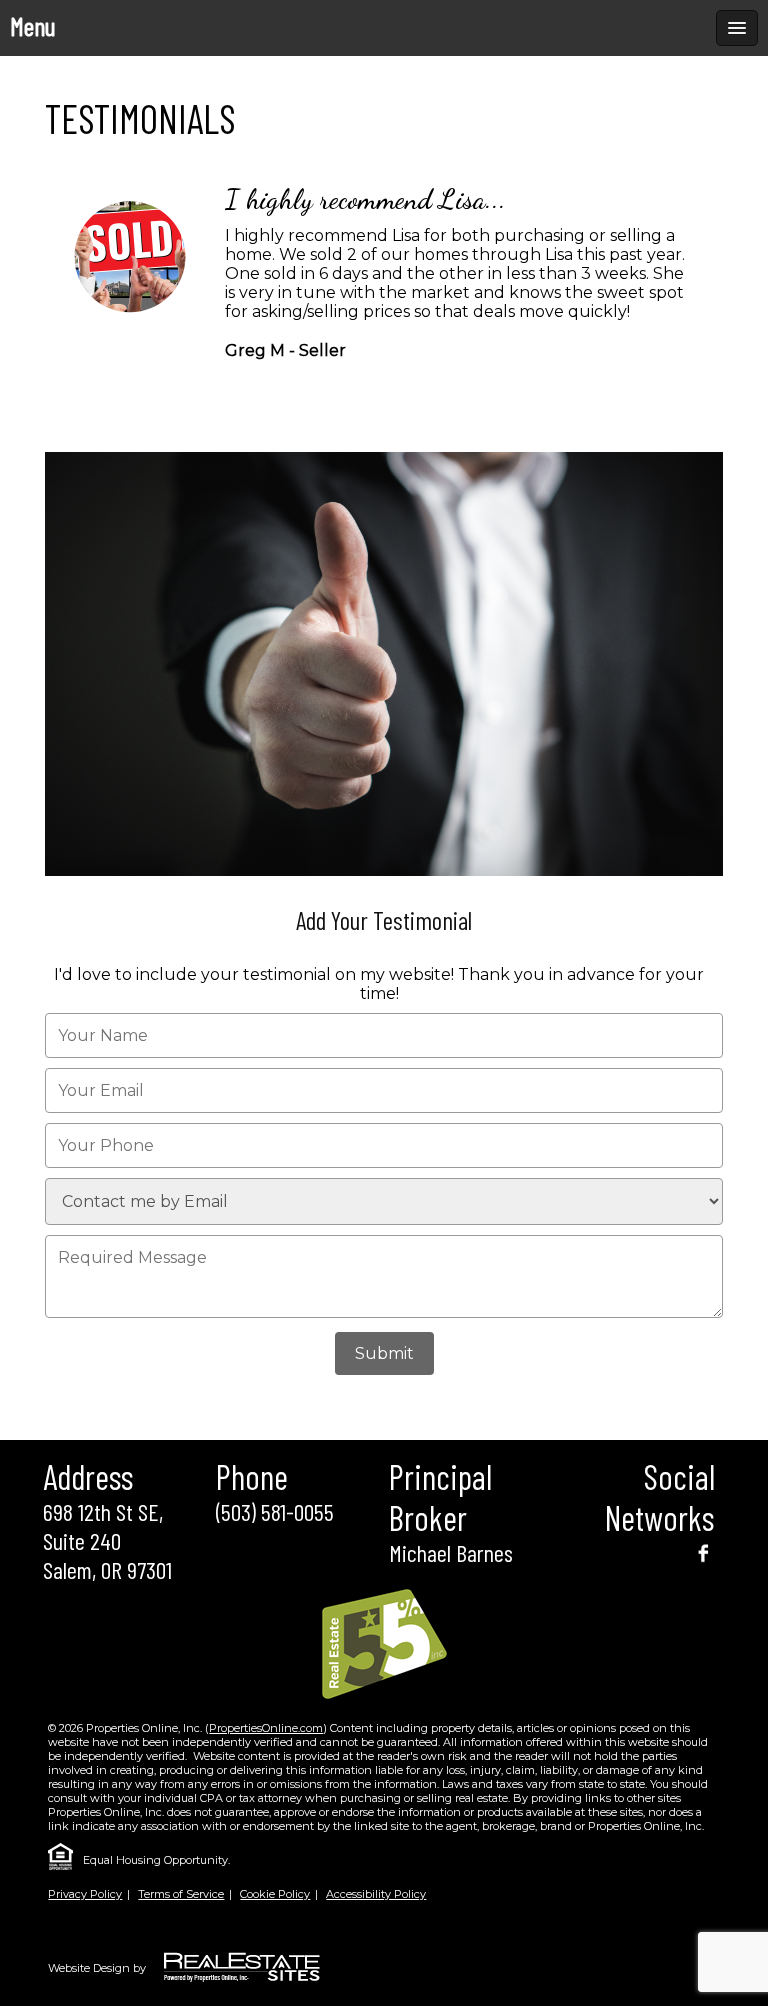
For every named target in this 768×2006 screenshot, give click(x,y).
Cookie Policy (275, 1894)
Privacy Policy (85, 1894)
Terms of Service (181, 1894)
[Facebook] (703, 1552)
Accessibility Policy (376, 1894)
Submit (384, 1353)
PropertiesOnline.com (266, 1728)
